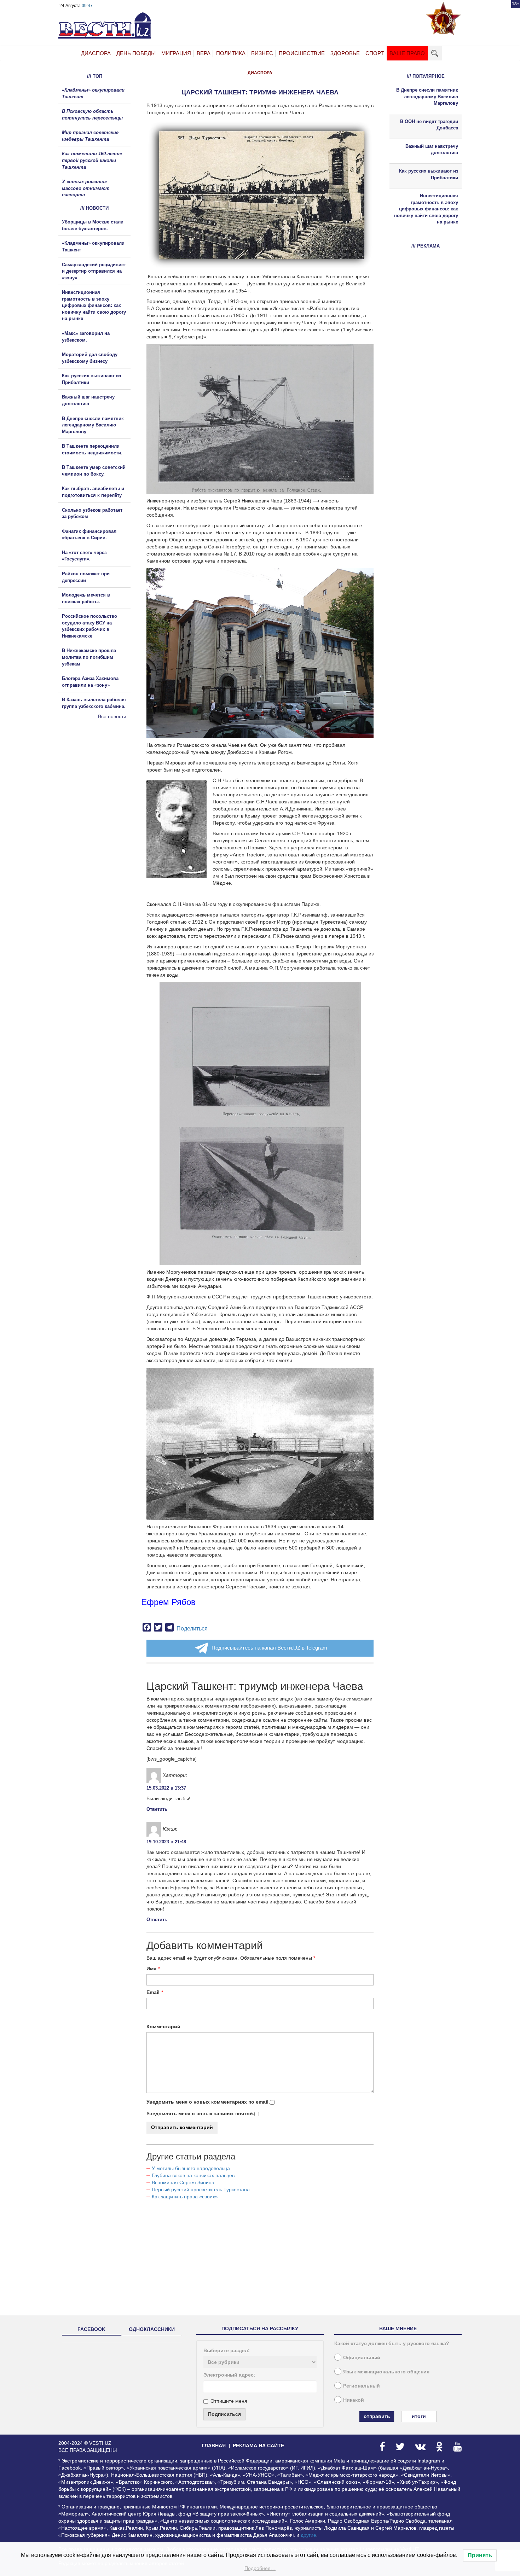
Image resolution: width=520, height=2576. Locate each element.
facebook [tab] (91, 2329)
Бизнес (262, 53)
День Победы (136, 53)
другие (308, 2535)
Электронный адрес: (229, 2375)
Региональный (362, 2386)
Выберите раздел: (227, 2350)
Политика (231, 53)
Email (153, 1992)
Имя (151, 1969)
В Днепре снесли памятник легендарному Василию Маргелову (93, 425)
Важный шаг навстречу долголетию (432, 150)
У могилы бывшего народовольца (191, 2168)
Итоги (419, 2416)
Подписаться (224, 2414)
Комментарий (163, 2027)
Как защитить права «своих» (185, 2197)
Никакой (354, 2400)
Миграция (176, 53)
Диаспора (96, 53)
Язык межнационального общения (386, 2372)
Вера (204, 53)
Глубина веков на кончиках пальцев (193, 2175)
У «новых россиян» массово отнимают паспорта (86, 188)
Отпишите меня (229, 2401)
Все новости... (114, 716)
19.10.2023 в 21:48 (166, 1842)
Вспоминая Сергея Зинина (183, 2182)
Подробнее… (260, 2568)
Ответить (157, 1809)
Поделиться (192, 1629)
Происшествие (302, 53)
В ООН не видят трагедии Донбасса (429, 125)
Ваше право (407, 53)
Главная (214, 2446)
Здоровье (345, 53)
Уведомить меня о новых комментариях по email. (208, 2102)
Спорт (375, 53)
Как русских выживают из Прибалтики (429, 174)
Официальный (362, 2357)
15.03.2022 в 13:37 (166, 1788)
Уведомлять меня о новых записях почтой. (200, 2113)
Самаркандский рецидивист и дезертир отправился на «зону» (94, 271)
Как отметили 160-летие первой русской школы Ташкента (92, 160)
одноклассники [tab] (152, 2329)
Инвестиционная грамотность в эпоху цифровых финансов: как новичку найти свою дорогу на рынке (94, 305)
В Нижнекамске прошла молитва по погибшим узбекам (89, 657)
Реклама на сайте (258, 2446)
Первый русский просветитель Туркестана (201, 2190)
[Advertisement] (101, 796)
